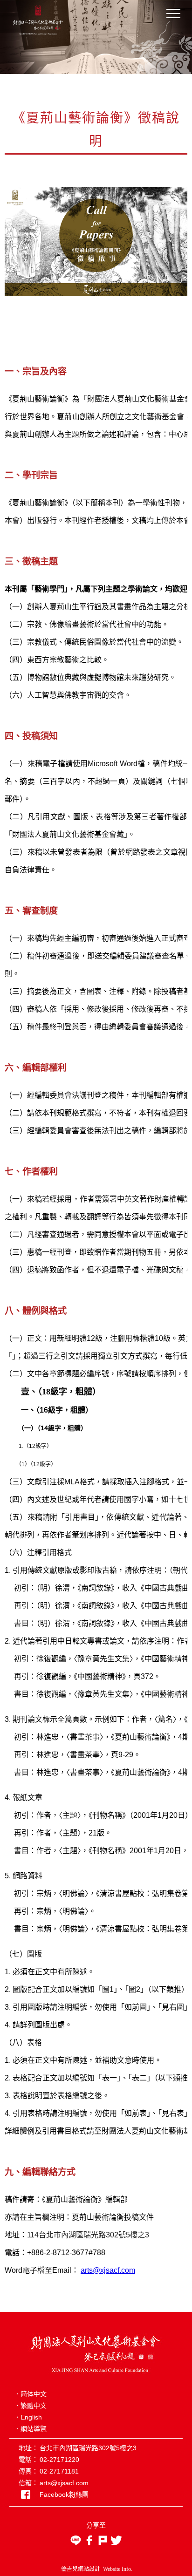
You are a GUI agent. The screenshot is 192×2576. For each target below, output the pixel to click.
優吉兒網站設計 (81, 2569)
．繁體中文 (30, 2406)
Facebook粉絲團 (64, 2494)
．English (28, 2417)
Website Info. (118, 2569)
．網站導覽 (30, 2429)
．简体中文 (30, 2394)
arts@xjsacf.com (108, 2270)
